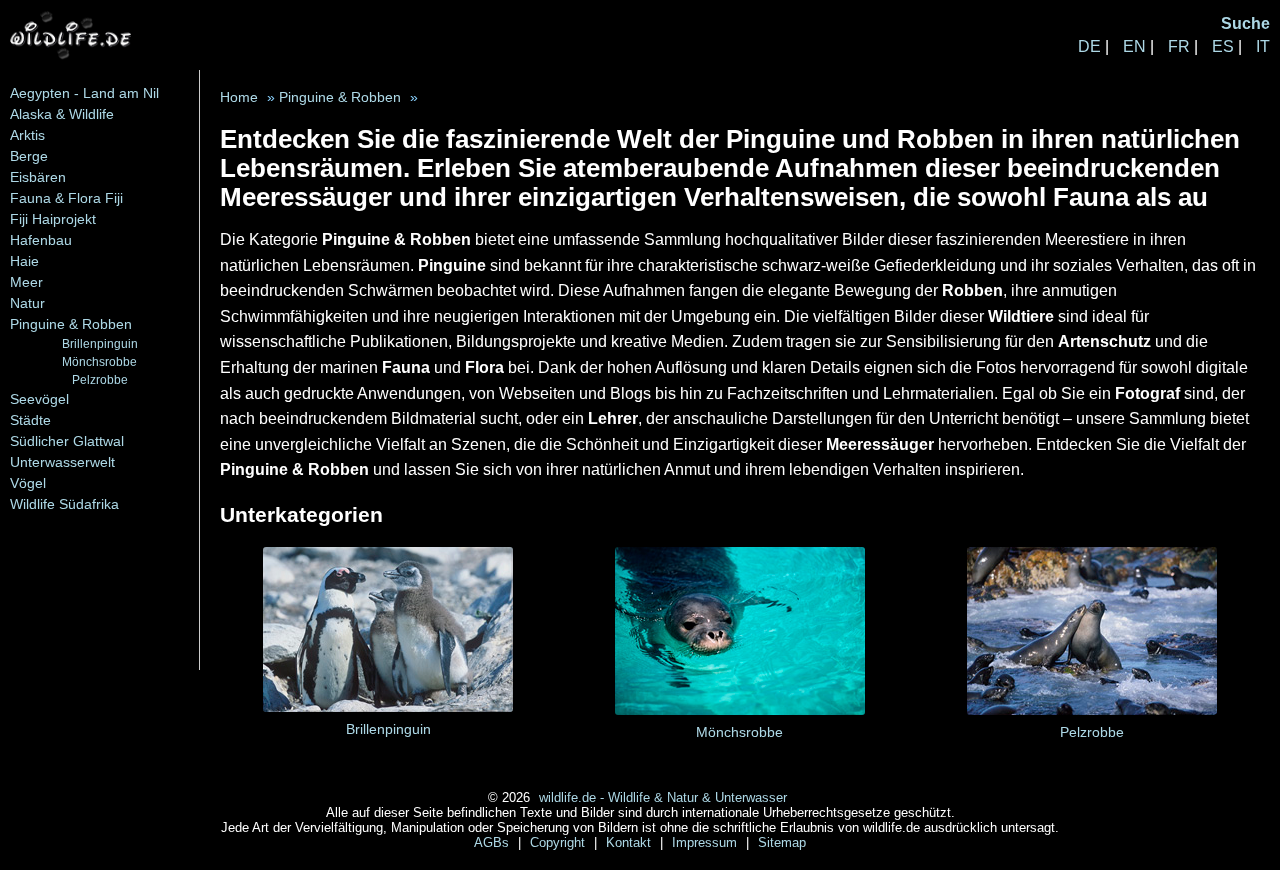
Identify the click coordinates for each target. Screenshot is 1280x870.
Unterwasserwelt (62, 462)
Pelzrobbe (100, 379)
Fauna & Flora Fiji (66, 198)
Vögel (28, 483)
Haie (24, 261)
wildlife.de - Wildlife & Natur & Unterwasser (663, 797)
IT (1263, 46)
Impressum (706, 842)
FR (1179, 46)
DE (1089, 46)
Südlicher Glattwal (67, 441)
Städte (30, 420)
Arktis (27, 135)
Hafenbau (41, 240)
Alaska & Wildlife (62, 114)
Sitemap (782, 842)
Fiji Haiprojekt (53, 219)
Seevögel (39, 399)
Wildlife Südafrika (64, 504)
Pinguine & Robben (71, 324)
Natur (27, 303)
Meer (26, 282)
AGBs (493, 842)
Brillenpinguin (100, 343)
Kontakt (630, 842)
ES (1223, 46)
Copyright (559, 842)
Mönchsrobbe (99, 361)
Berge (29, 156)
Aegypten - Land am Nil (84, 93)
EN (1134, 46)
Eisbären (38, 177)
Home (239, 97)
